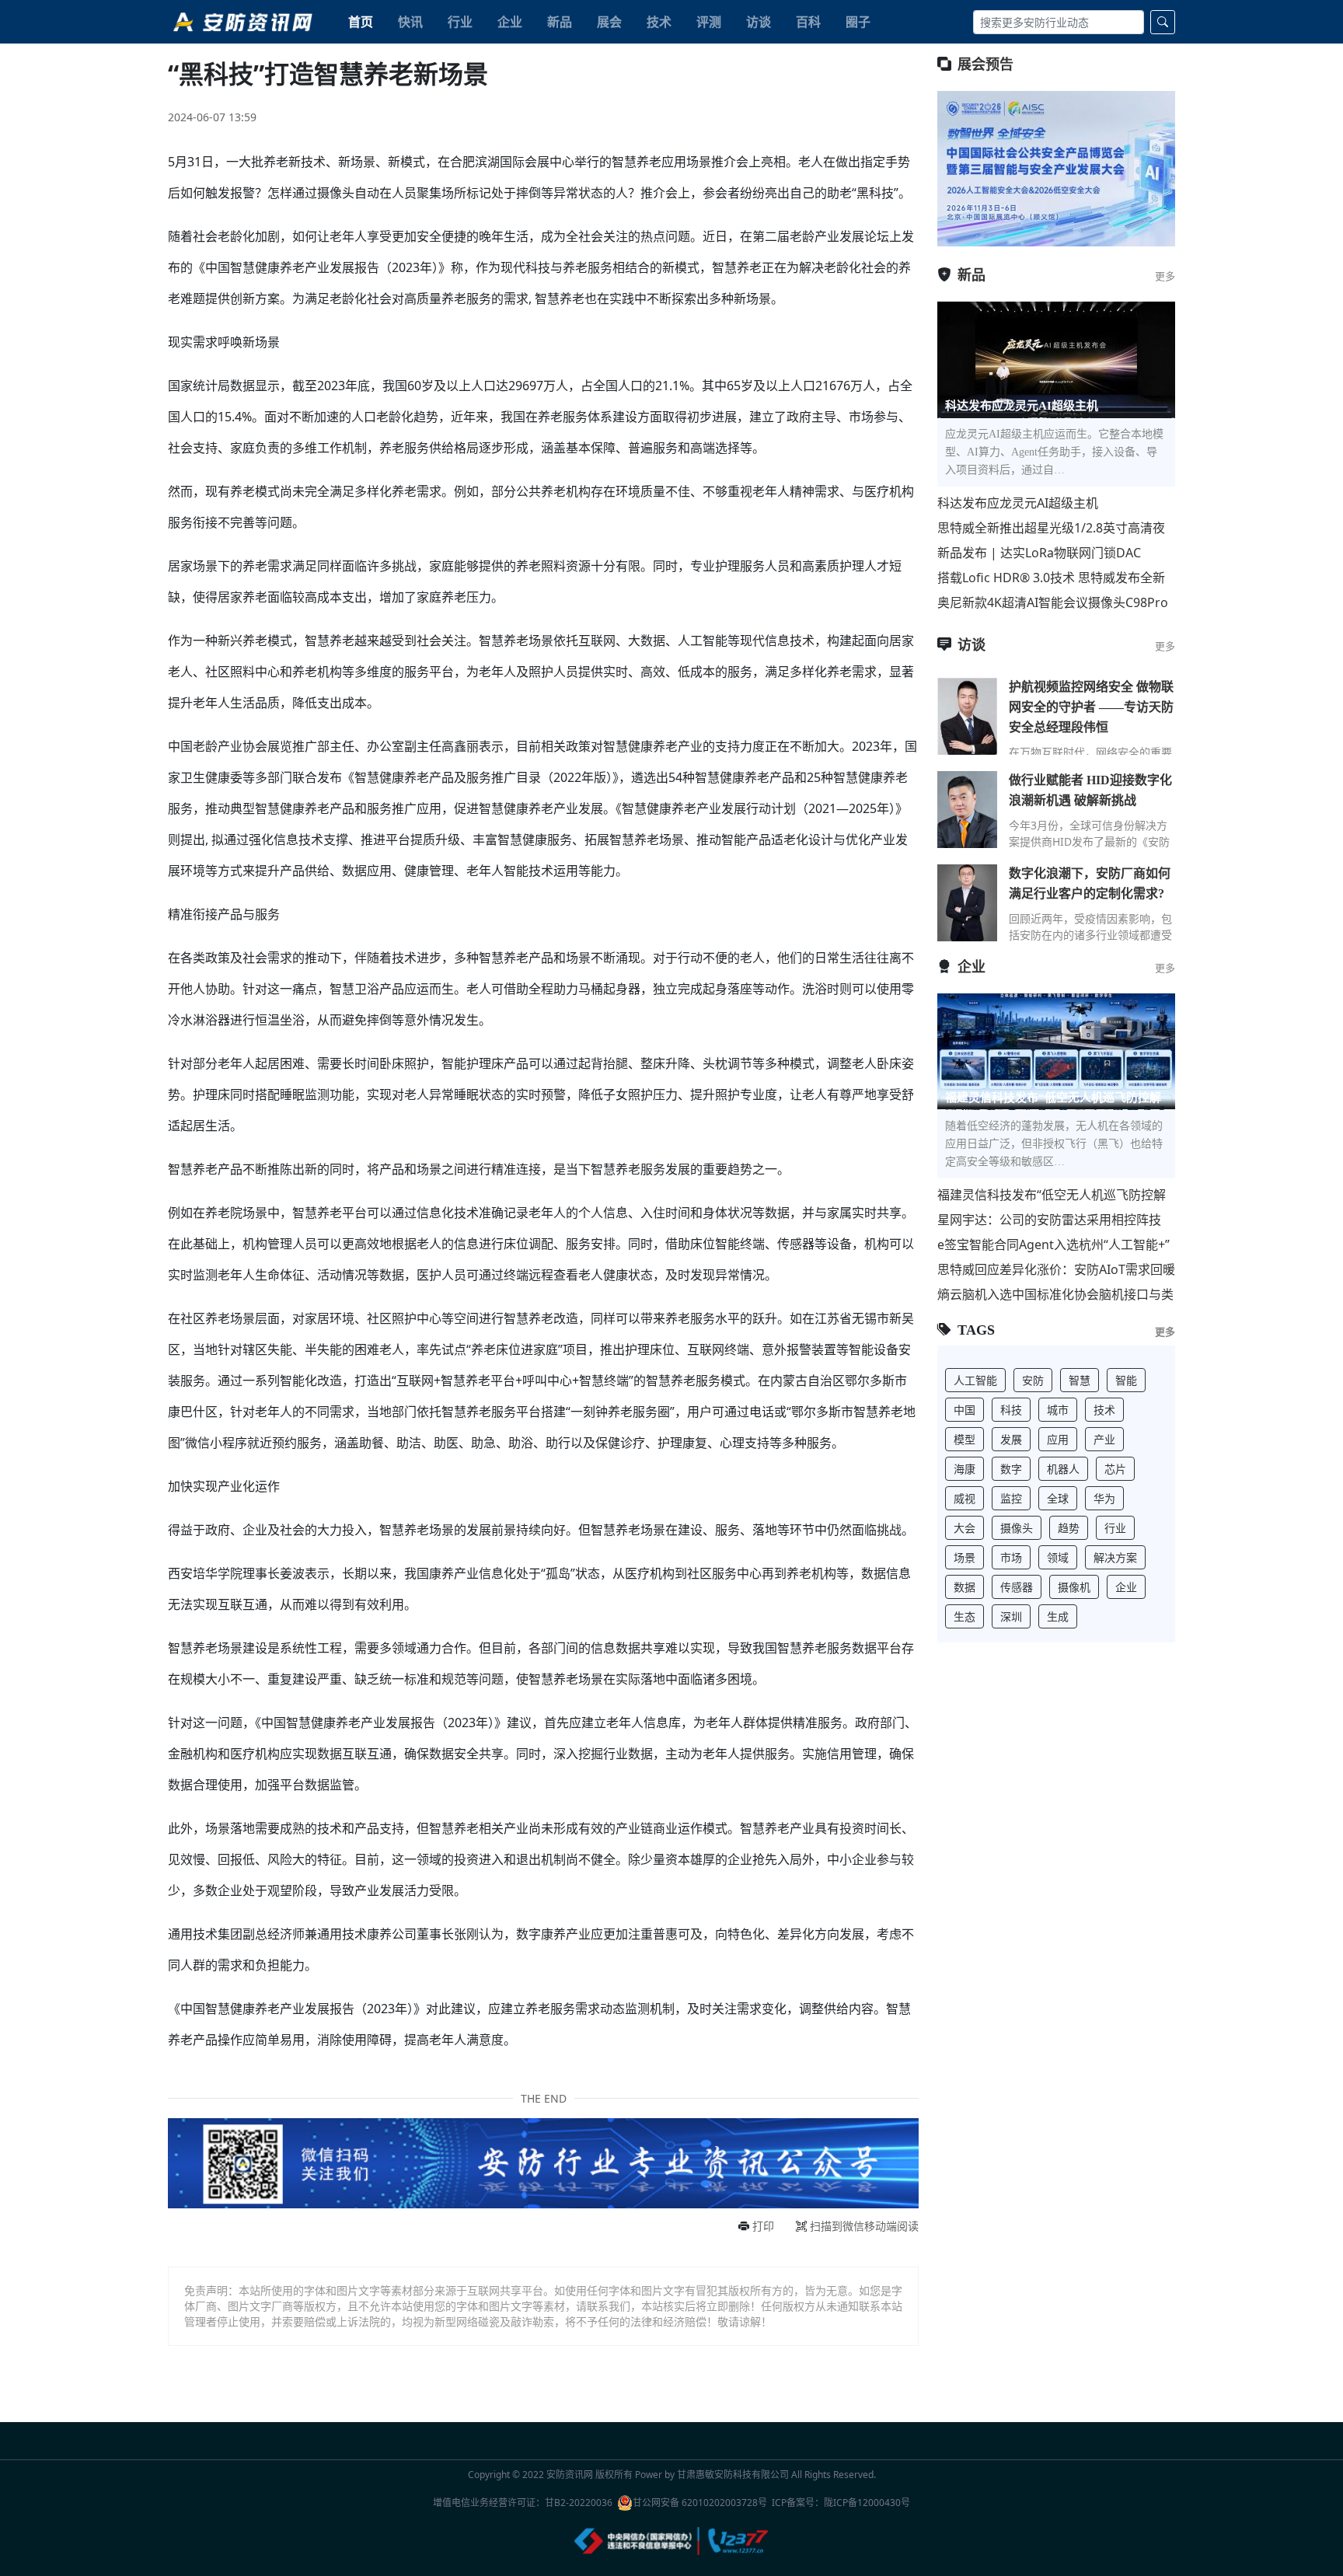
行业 (460, 22)
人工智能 (975, 1380)
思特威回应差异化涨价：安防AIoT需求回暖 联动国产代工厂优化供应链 (1056, 1270)
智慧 (1080, 1380)
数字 (1011, 1469)
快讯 (410, 22)
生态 (965, 1616)
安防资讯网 (570, 2475)
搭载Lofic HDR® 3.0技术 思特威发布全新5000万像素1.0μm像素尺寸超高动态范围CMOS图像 (1051, 578)
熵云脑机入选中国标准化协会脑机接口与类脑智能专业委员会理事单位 (1055, 1295)
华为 (1104, 1498)
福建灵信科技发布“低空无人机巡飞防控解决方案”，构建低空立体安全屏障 (1052, 1195)
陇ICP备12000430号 (867, 2503)
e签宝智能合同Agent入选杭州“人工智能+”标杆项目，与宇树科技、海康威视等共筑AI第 (1055, 1245)
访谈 (759, 22)
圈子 (858, 22)
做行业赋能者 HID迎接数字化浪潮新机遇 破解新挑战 (1090, 790)
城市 (1058, 1410)
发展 (1011, 1439)
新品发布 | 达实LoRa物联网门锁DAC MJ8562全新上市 (1039, 553)
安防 (1033, 1380)
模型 (965, 1439)
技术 (659, 22)
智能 (1126, 1380)
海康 (965, 1469)
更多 (1165, 276)
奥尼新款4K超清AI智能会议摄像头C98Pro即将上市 (1053, 603)
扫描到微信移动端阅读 (864, 2226)
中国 (965, 1410)
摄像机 (1074, 1587)
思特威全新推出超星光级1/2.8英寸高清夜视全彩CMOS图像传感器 (1051, 528)
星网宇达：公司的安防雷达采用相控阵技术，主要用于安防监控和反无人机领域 (1049, 1220)
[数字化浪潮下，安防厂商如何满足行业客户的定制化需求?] (967, 902)
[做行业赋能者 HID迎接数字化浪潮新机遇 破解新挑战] (967, 809)
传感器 (1017, 1587)
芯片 (1115, 1469)
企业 (510, 22)
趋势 (1069, 1528)
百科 (808, 22)
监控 (1011, 1498)
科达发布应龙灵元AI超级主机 (1018, 503)
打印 (763, 2226)
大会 (965, 1528)
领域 (1058, 1557)
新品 (560, 22)
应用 (1058, 1439)
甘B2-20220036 (579, 2503)
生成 (1058, 1616)
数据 (965, 1587)
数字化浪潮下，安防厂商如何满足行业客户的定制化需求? (1090, 883)
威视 (965, 1498)
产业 (1104, 1439)
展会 (609, 22)
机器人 (1063, 1469)
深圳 (1011, 1616)
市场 (1011, 1557)
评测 (709, 22)
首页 (361, 22)
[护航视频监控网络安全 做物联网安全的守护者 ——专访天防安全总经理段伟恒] (967, 716)
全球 (1058, 1498)
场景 (965, 1557)
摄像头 (1017, 1528)
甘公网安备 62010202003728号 (700, 2503)
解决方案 (1115, 1557)
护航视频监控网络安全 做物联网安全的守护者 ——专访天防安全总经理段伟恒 (1091, 707)
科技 (1011, 1410)
